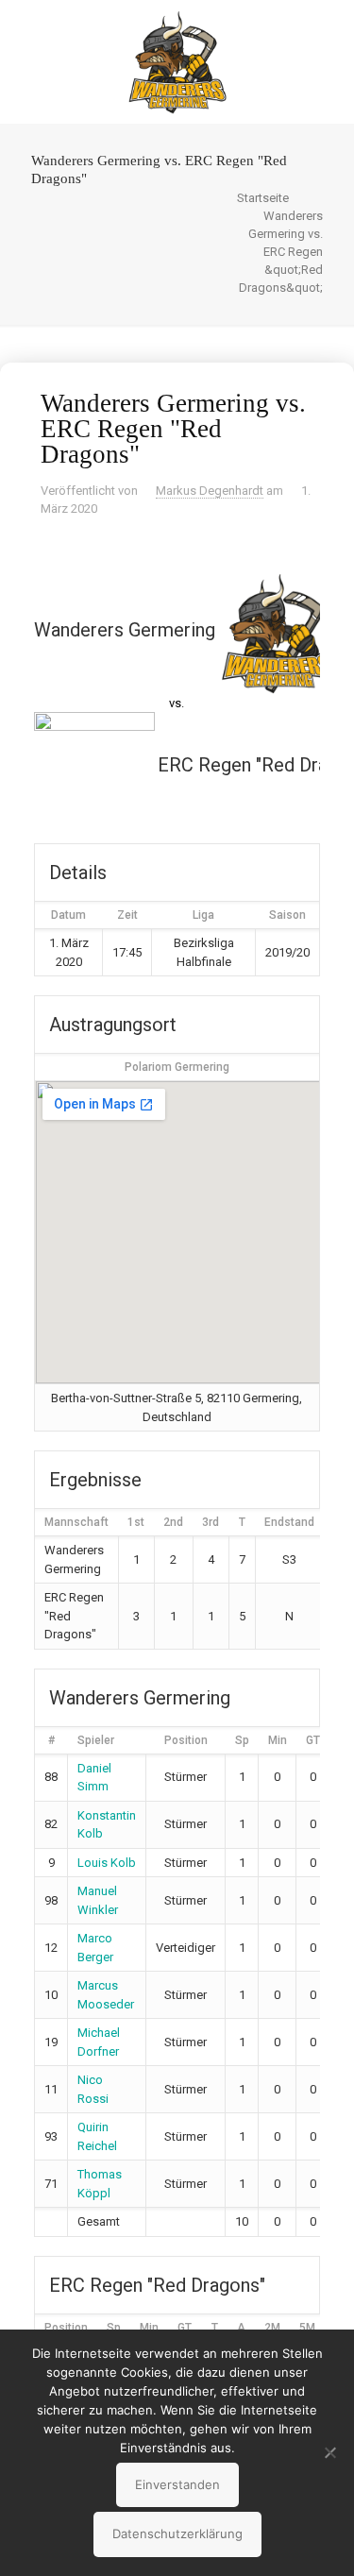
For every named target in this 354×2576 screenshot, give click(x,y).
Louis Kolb (107, 1863)
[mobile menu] (329, 38)
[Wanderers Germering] (177, 61)
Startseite (263, 198)
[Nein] (330, 2452)
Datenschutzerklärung (177, 2534)
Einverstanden (177, 2484)
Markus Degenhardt (210, 491)
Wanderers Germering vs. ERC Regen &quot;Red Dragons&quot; (281, 252)
